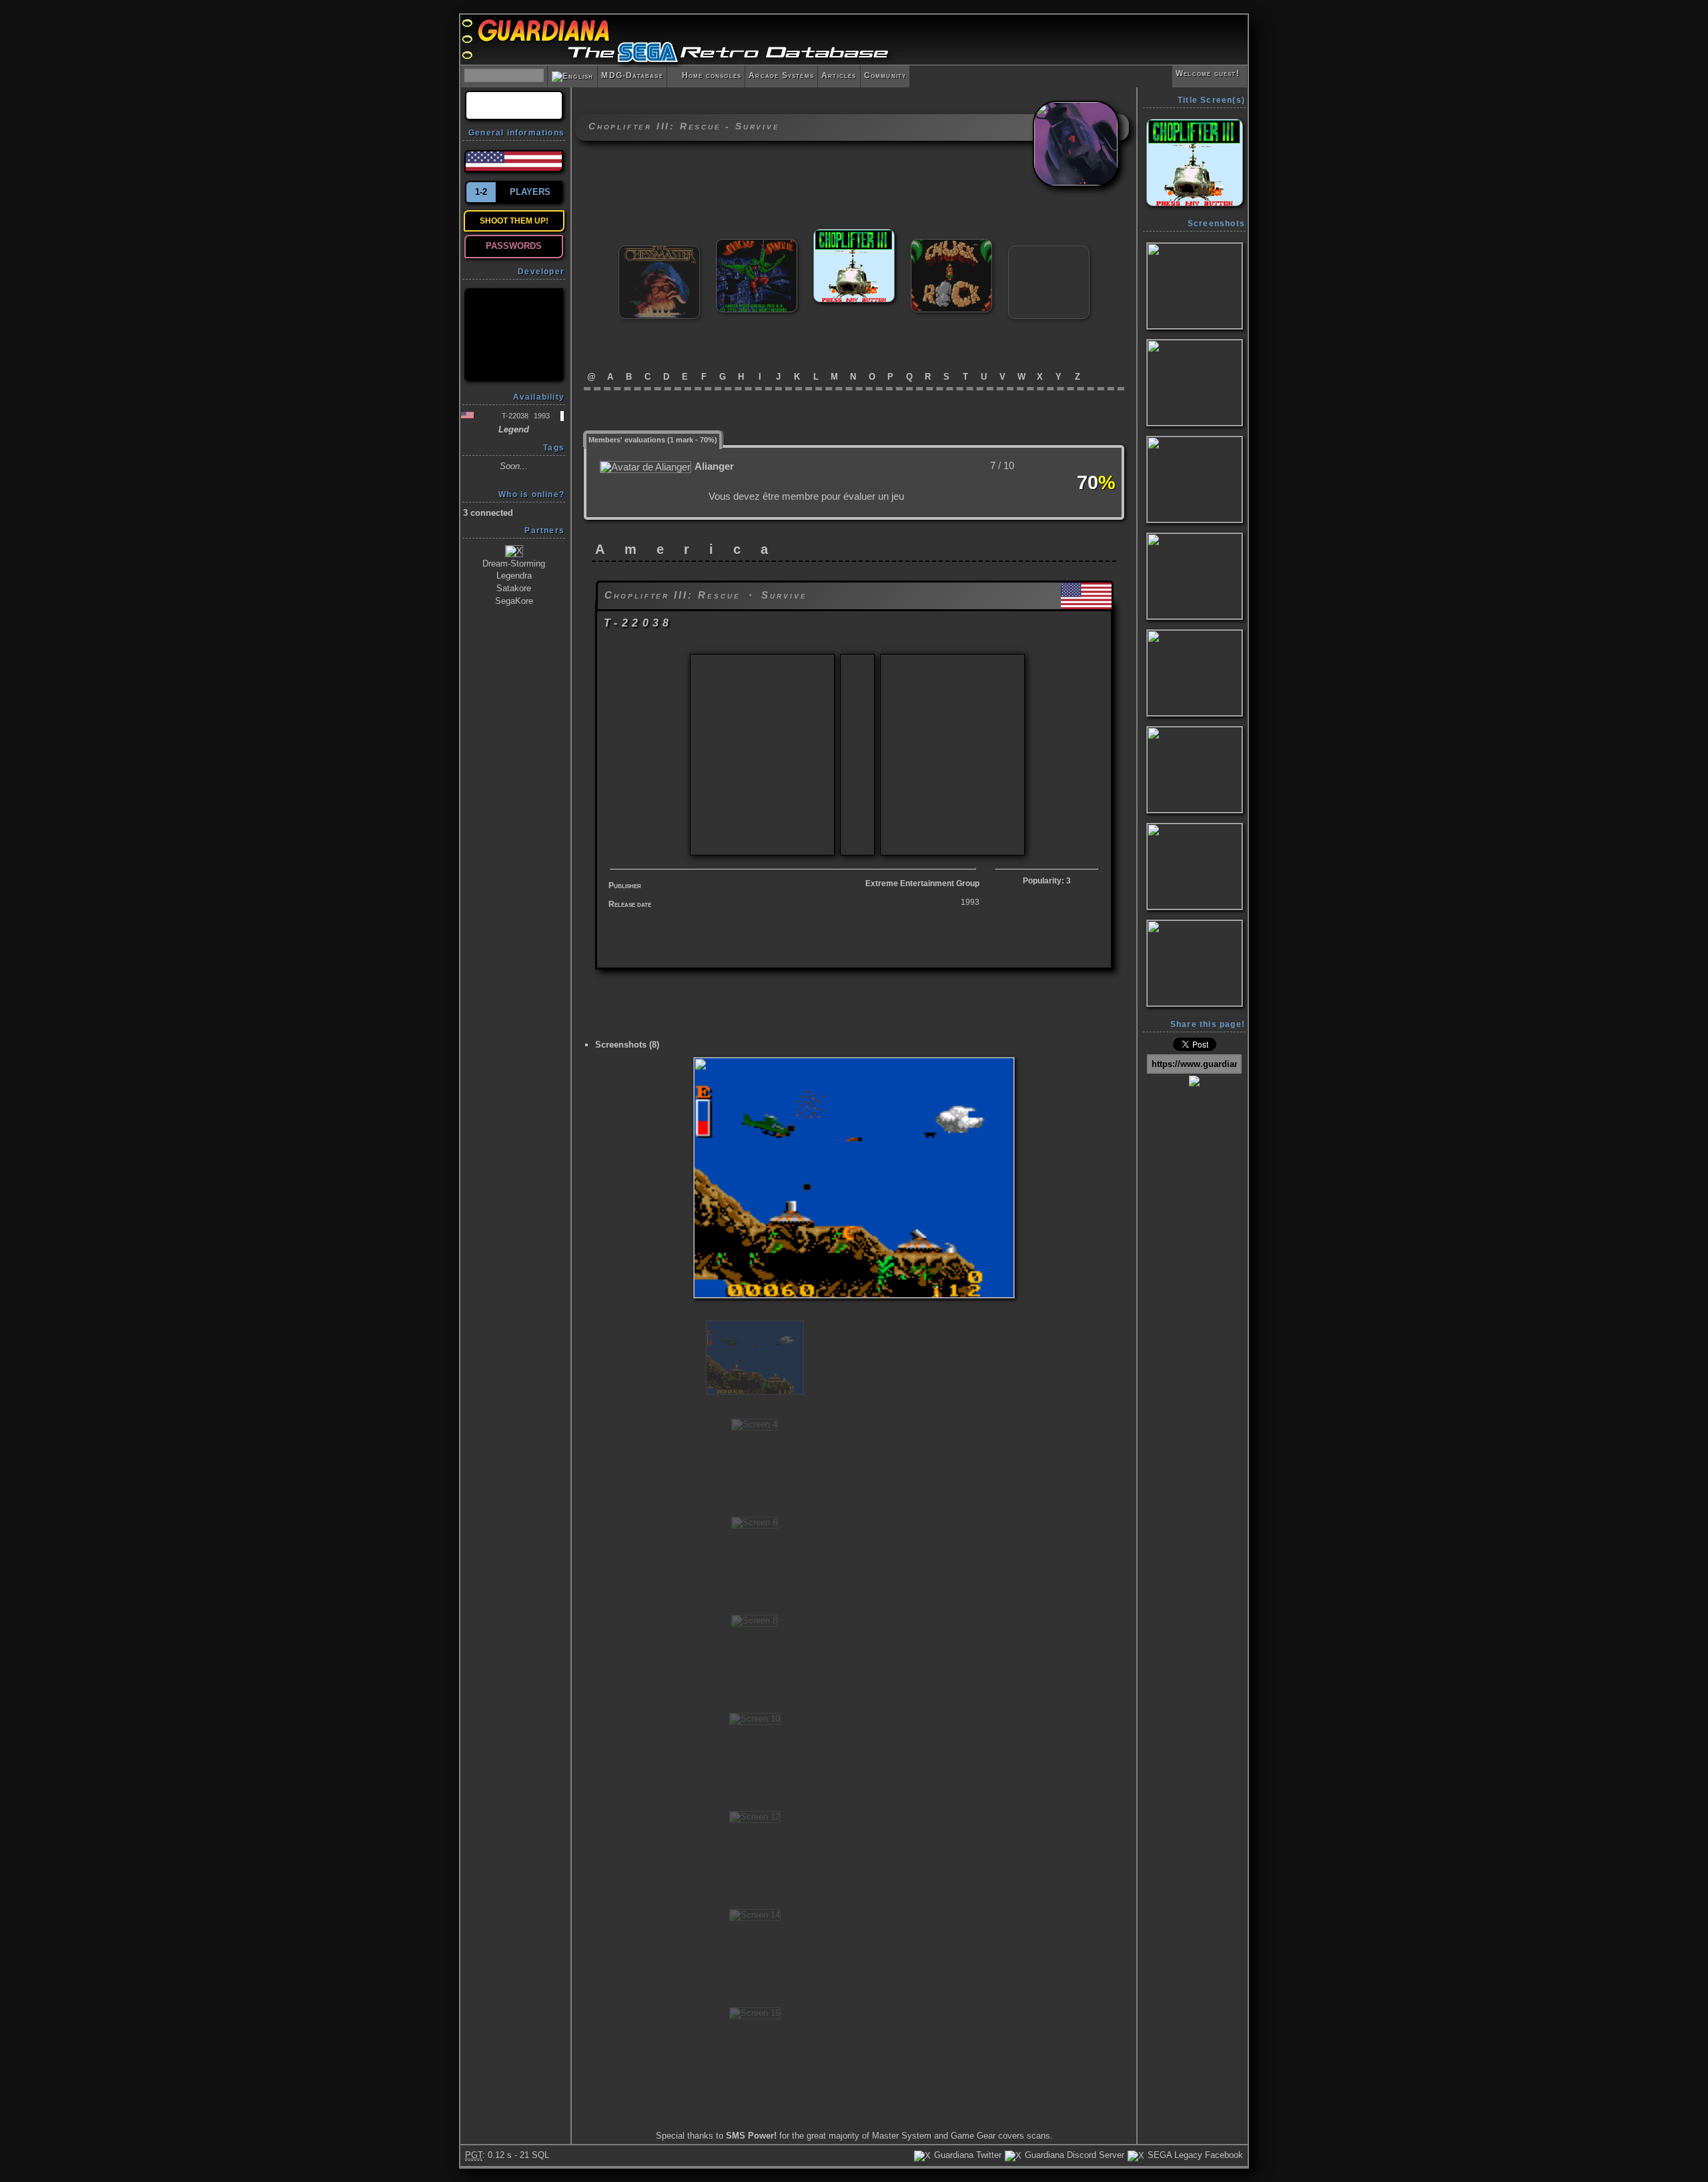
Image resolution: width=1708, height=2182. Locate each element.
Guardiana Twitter (966, 2155)
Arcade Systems (781, 75)
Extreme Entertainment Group (922, 883)
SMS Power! (751, 2136)
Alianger (714, 466)
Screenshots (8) (627, 1045)
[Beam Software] (514, 335)
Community (885, 75)
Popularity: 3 (1047, 881)
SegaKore (514, 601)
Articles (839, 75)
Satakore (514, 588)
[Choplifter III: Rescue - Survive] (854, 235)
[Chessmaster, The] (659, 251)
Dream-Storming (514, 564)
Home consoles (706, 75)
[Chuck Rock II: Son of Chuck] (1049, 251)
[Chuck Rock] (951, 245)
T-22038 (515, 416)
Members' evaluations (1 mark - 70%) (653, 440)
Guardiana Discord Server (1073, 2155)
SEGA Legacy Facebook (1194, 2155)
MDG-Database (632, 75)
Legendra (514, 576)
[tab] (653, 439)
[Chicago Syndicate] (757, 245)
